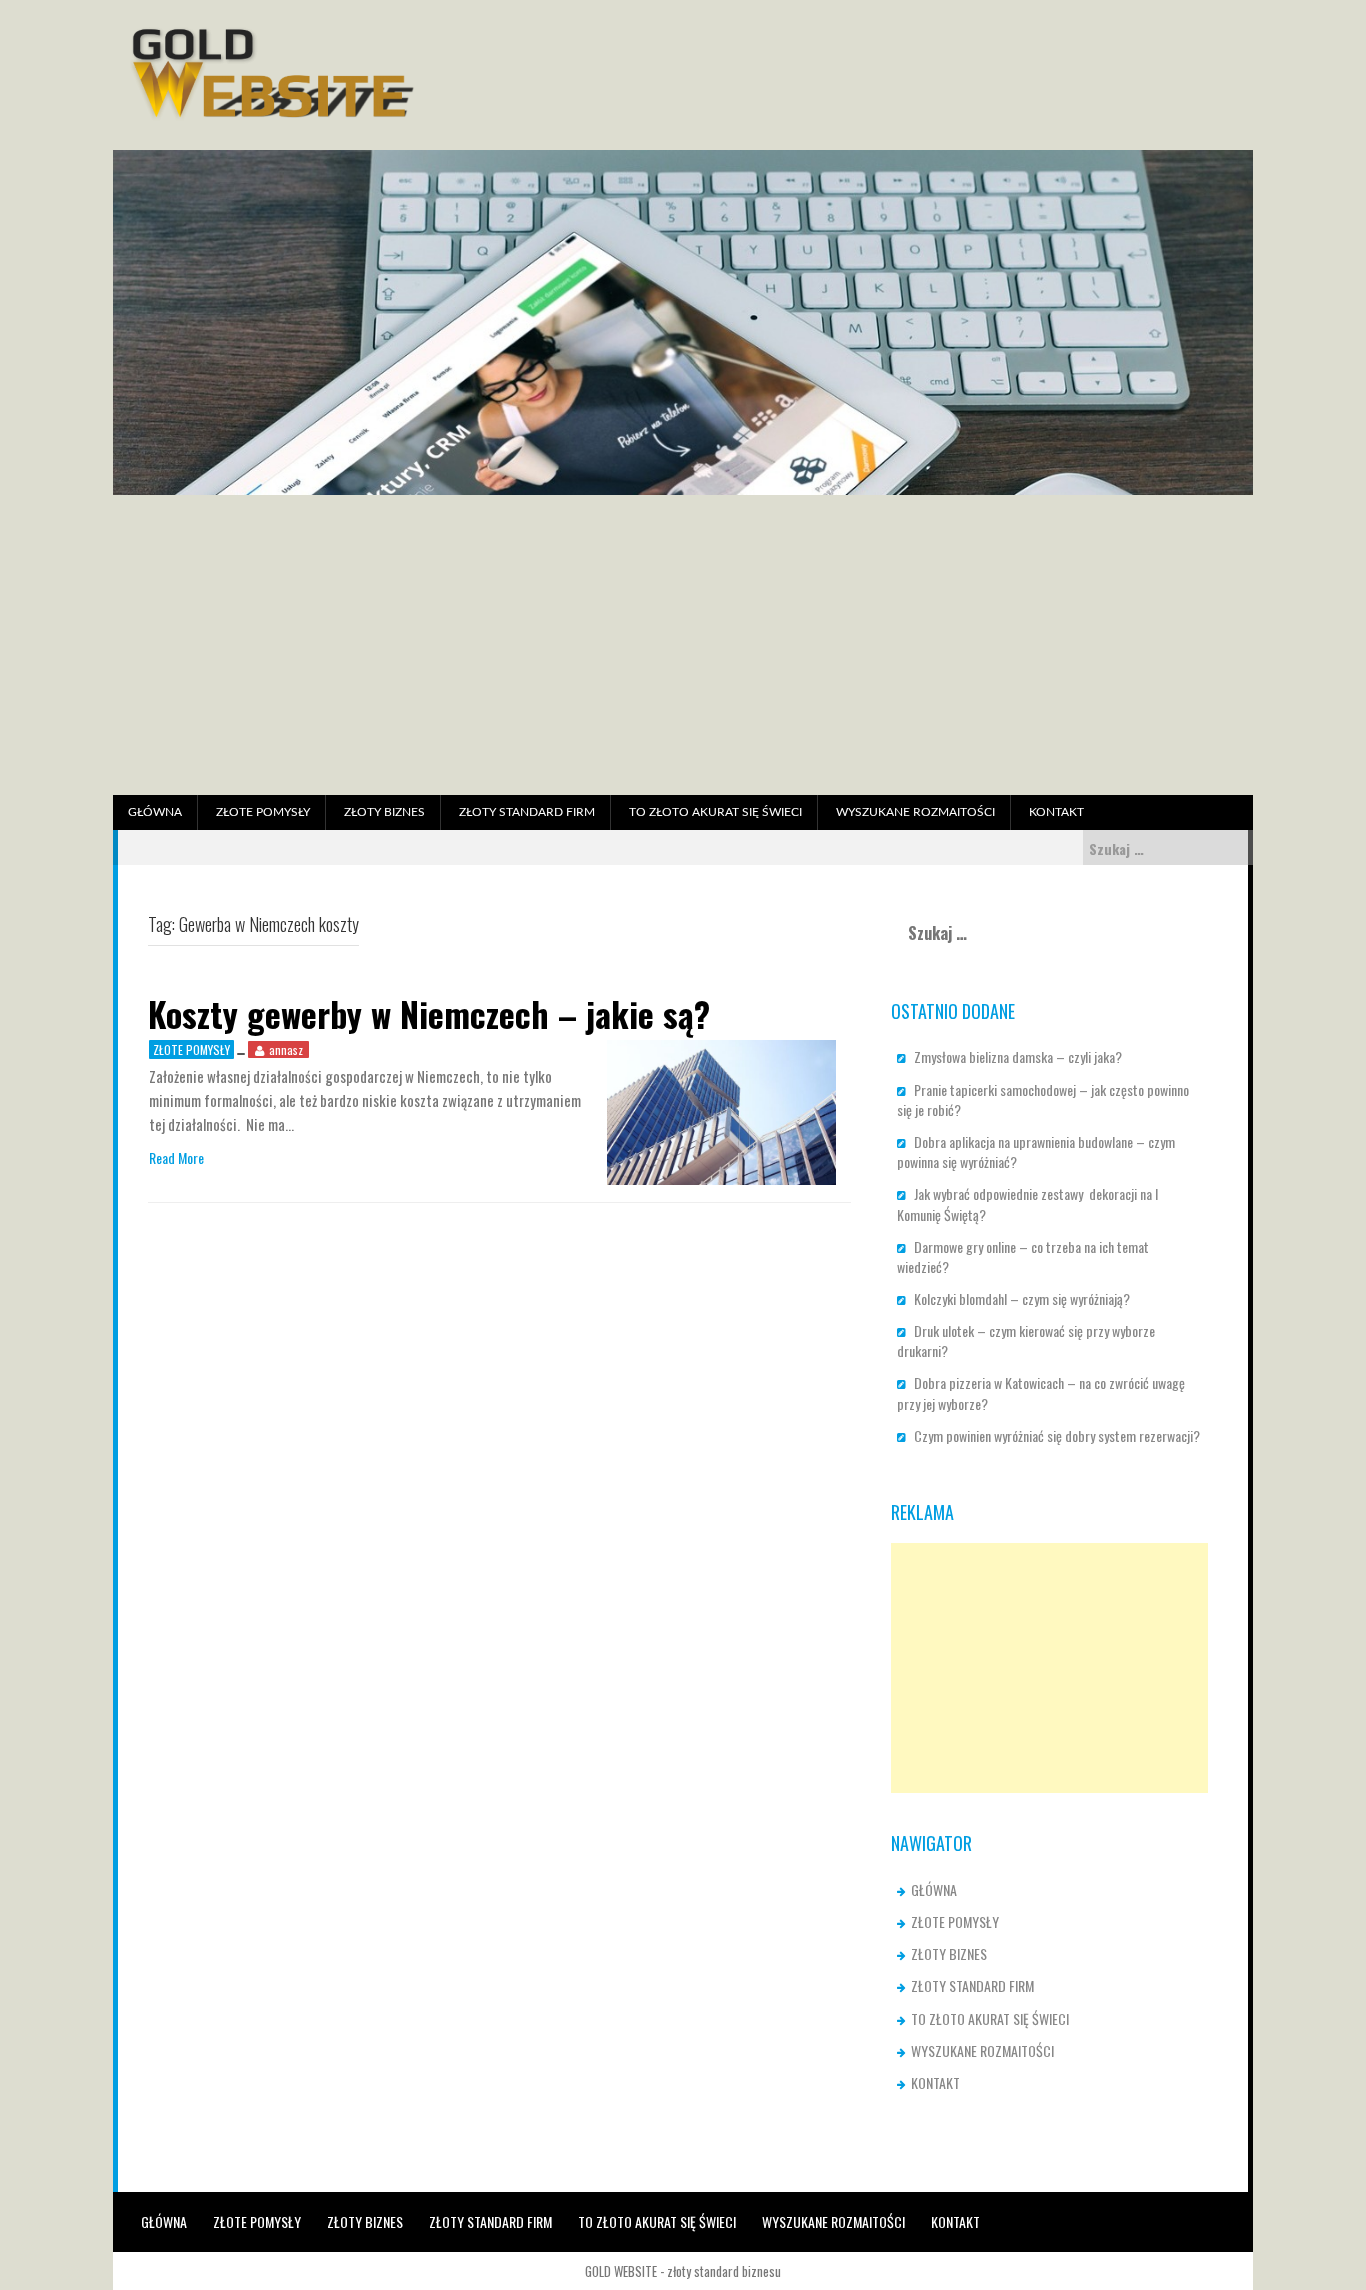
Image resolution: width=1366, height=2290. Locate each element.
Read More (176, 1158)
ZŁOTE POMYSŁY (263, 812)
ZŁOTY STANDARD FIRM (527, 812)
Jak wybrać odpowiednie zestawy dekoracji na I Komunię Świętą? (1027, 1203)
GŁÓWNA (155, 812)
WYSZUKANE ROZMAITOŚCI (915, 812)
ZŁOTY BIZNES (384, 812)
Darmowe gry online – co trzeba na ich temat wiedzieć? (1023, 1256)
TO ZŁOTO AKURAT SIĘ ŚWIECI (715, 812)
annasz (286, 1049)
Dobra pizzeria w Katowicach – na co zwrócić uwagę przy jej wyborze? (1041, 1392)
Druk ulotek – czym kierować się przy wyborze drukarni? (1026, 1340)
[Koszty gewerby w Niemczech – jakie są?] (721, 1110)
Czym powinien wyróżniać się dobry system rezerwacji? (1057, 1435)
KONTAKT (1056, 812)
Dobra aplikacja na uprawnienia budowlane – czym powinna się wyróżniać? (1036, 1151)
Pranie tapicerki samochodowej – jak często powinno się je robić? (1043, 1099)
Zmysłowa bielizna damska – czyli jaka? (1018, 1056)
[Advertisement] (683, 645)
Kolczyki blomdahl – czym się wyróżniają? (1022, 1298)
